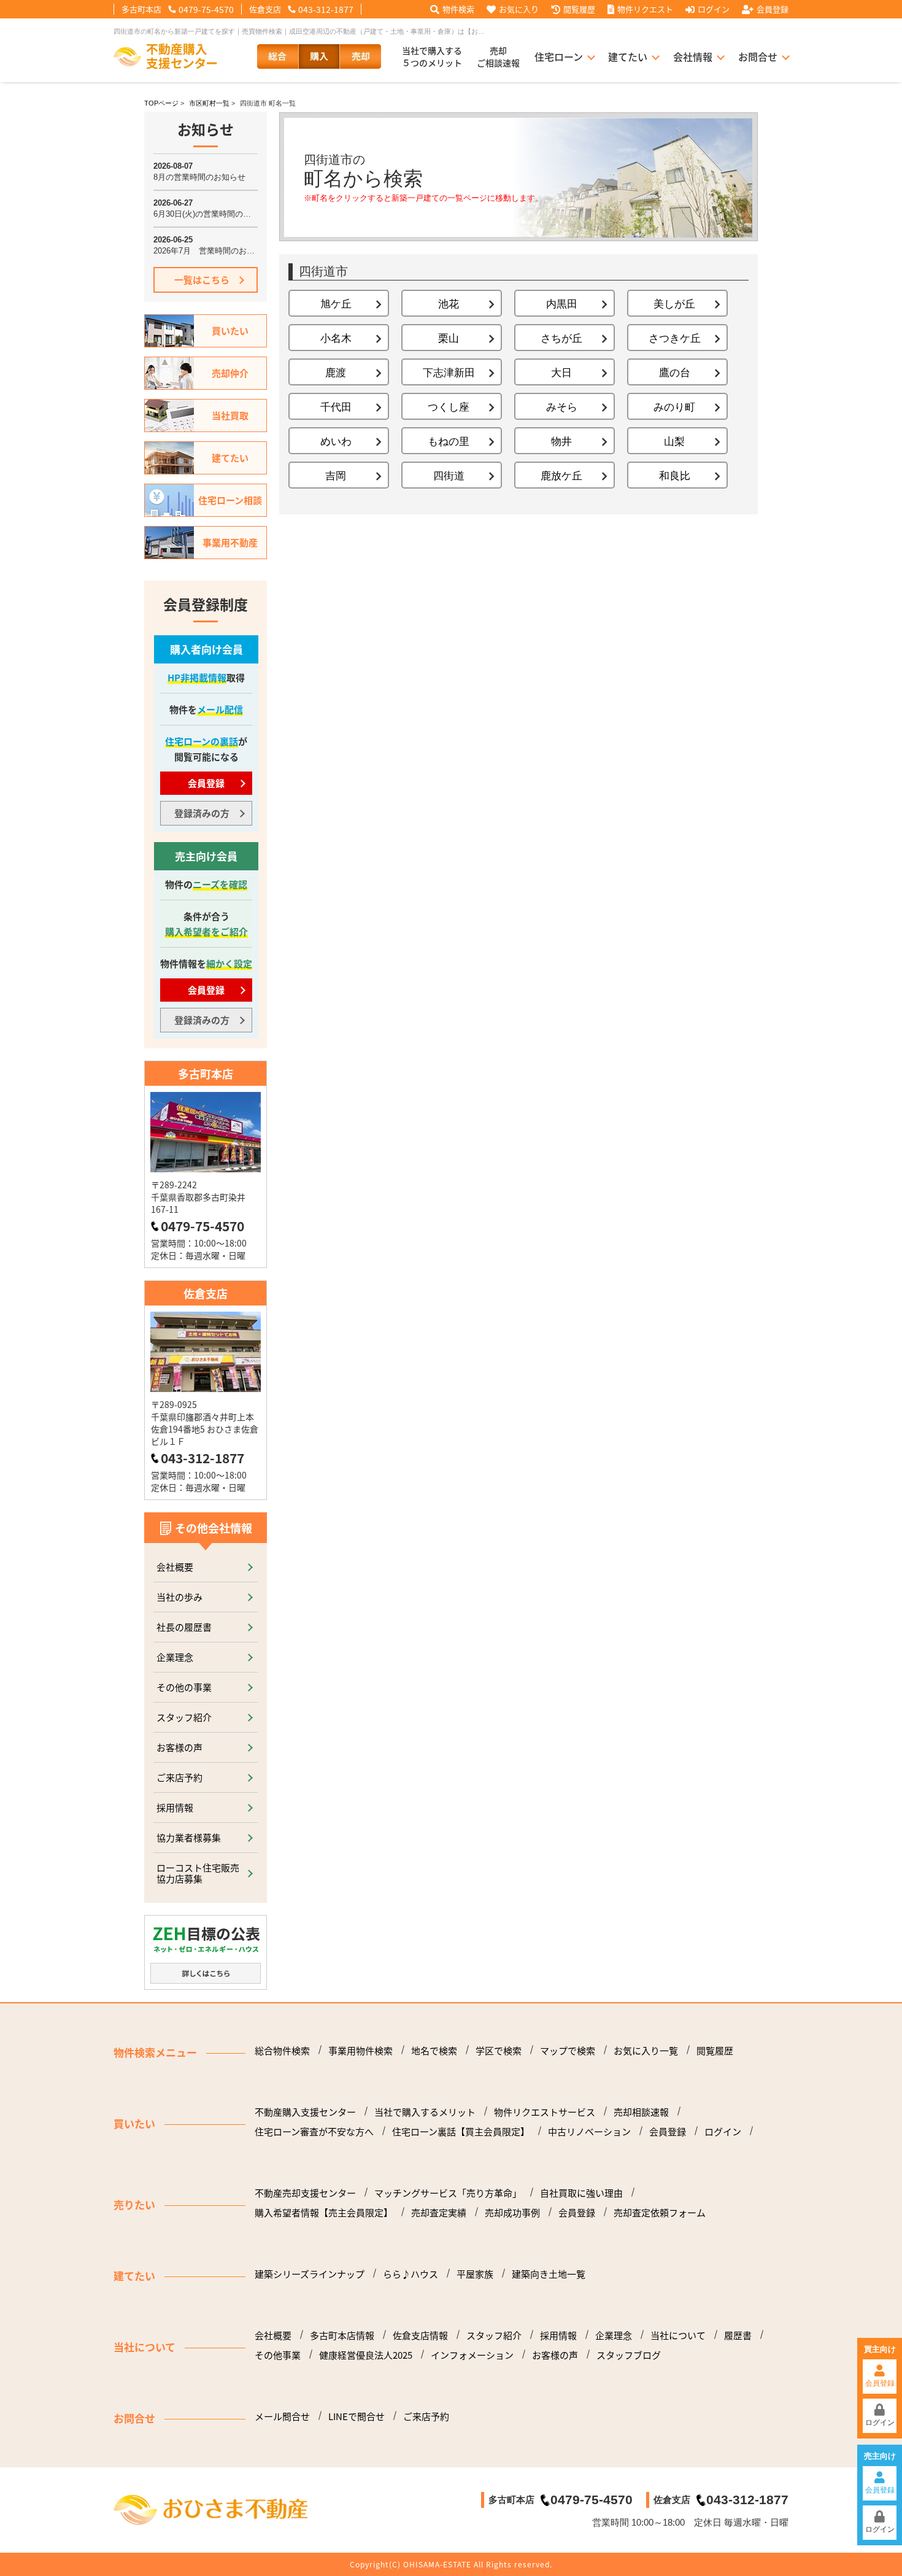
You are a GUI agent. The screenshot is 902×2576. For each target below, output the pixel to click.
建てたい (628, 56)
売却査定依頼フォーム (660, 2213)
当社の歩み (179, 1597)
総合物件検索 (282, 2051)
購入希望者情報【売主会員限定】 (324, 2213)
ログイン (714, 9)
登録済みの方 (202, 813)
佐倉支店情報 (420, 2335)
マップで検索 (568, 2051)
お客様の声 (179, 1747)
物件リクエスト (645, 9)
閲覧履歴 (579, 9)
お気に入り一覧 (646, 2051)
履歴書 (738, 2335)
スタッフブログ (629, 2355)
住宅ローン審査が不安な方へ (314, 2132)
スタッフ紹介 (184, 1717)
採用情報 (175, 1807)
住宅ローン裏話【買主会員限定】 (461, 2132)
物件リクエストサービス (545, 2112)
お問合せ (758, 56)
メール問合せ (282, 2416)
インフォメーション (472, 2355)
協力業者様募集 (189, 1837)
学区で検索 (499, 2051)
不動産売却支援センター (305, 2193)
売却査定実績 (439, 2213)
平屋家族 (475, 2274)
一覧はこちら (202, 280)
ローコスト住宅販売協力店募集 (198, 1873)
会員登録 (773, 9)
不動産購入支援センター (305, 2112)
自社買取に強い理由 (581, 2193)
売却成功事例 (512, 2213)
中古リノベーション (589, 2132)
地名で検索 (434, 2051)
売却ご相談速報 (498, 56)
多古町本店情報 (342, 2335)
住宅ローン (559, 56)
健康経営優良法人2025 (366, 2355)
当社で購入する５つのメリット (432, 56)
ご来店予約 (179, 1777)
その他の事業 (184, 1687)
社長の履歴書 (184, 1627)
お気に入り (519, 9)
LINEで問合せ (357, 2416)
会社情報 (693, 56)
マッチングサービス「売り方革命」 (448, 2193)
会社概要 (175, 1567)
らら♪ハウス (411, 2274)
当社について (678, 2335)
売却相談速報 (641, 2112)
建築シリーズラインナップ (310, 2274)
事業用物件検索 (360, 2051)
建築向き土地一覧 (549, 2274)
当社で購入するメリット (425, 2112)
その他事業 (278, 2355)
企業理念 (175, 1657)
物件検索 (458, 9)
